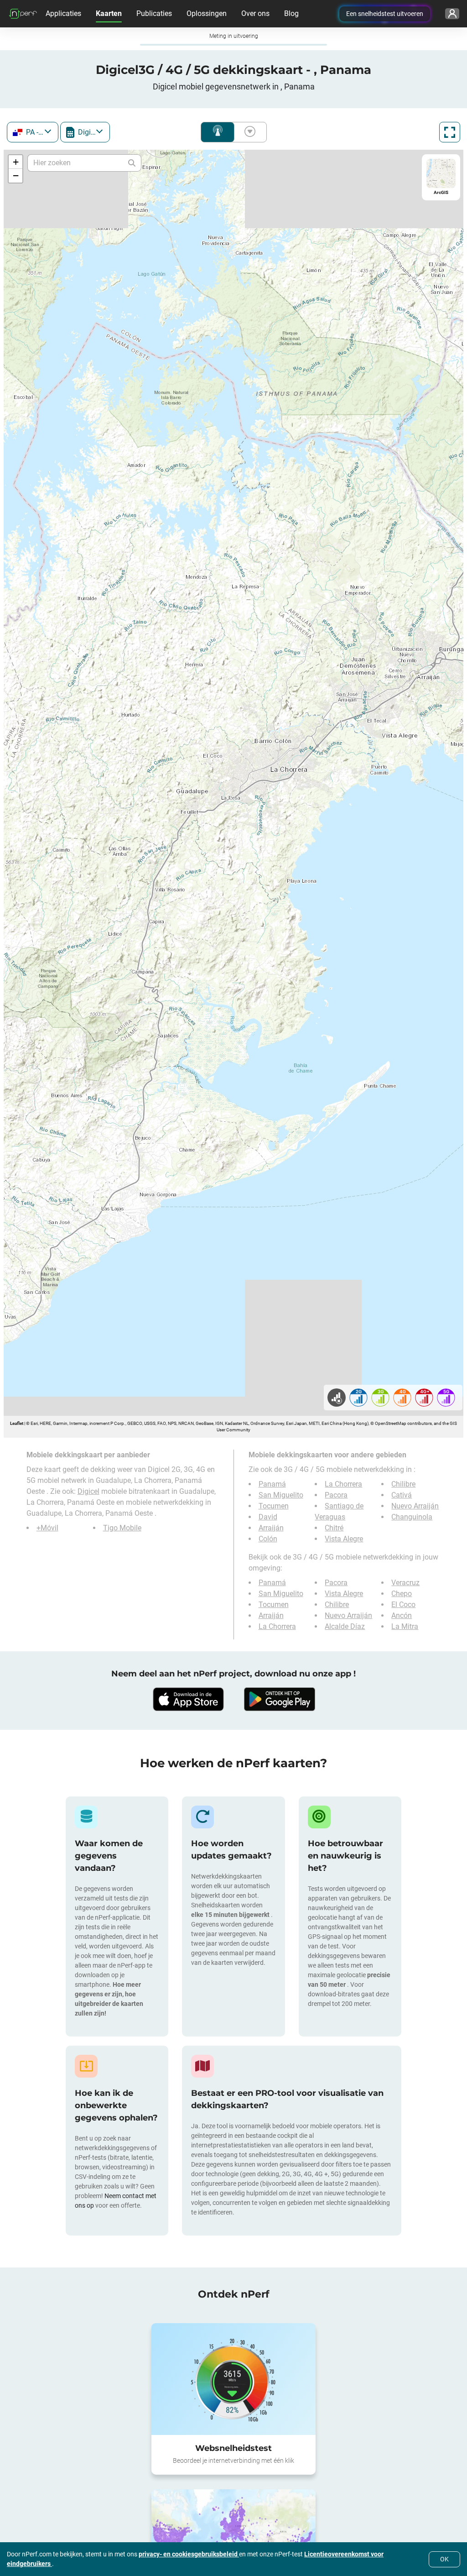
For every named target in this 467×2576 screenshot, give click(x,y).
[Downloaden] (188, 1699)
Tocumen (274, 1506)
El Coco (403, 1605)
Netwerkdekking (218, 132)
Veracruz (405, 1583)
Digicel (88, 1491)
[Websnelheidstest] (233, 2379)
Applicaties (63, 13)
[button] (16, 162)
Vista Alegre (344, 1539)
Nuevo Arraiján (415, 1506)
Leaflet (17, 1423)
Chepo (402, 1594)
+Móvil (47, 1528)
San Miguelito (281, 1495)
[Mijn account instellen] (452, 14)
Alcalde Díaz (345, 1626)
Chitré (334, 1528)
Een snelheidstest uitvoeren (385, 14)
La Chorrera (343, 1484)
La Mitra (405, 1626)
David (268, 1517)
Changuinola (412, 1517)
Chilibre (403, 1484)
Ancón (402, 1615)
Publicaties (154, 13)
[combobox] (33, 132)
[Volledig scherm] (450, 132)
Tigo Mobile (122, 1528)
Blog (291, 13)
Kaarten (109, 13)
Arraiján (271, 1528)
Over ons (255, 13)
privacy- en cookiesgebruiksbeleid (189, 2554)
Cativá (402, 1495)
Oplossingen (207, 13)
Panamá (272, 1484)
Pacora (336, 1495)
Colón (268, 1539)
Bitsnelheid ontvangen (248, 132)
